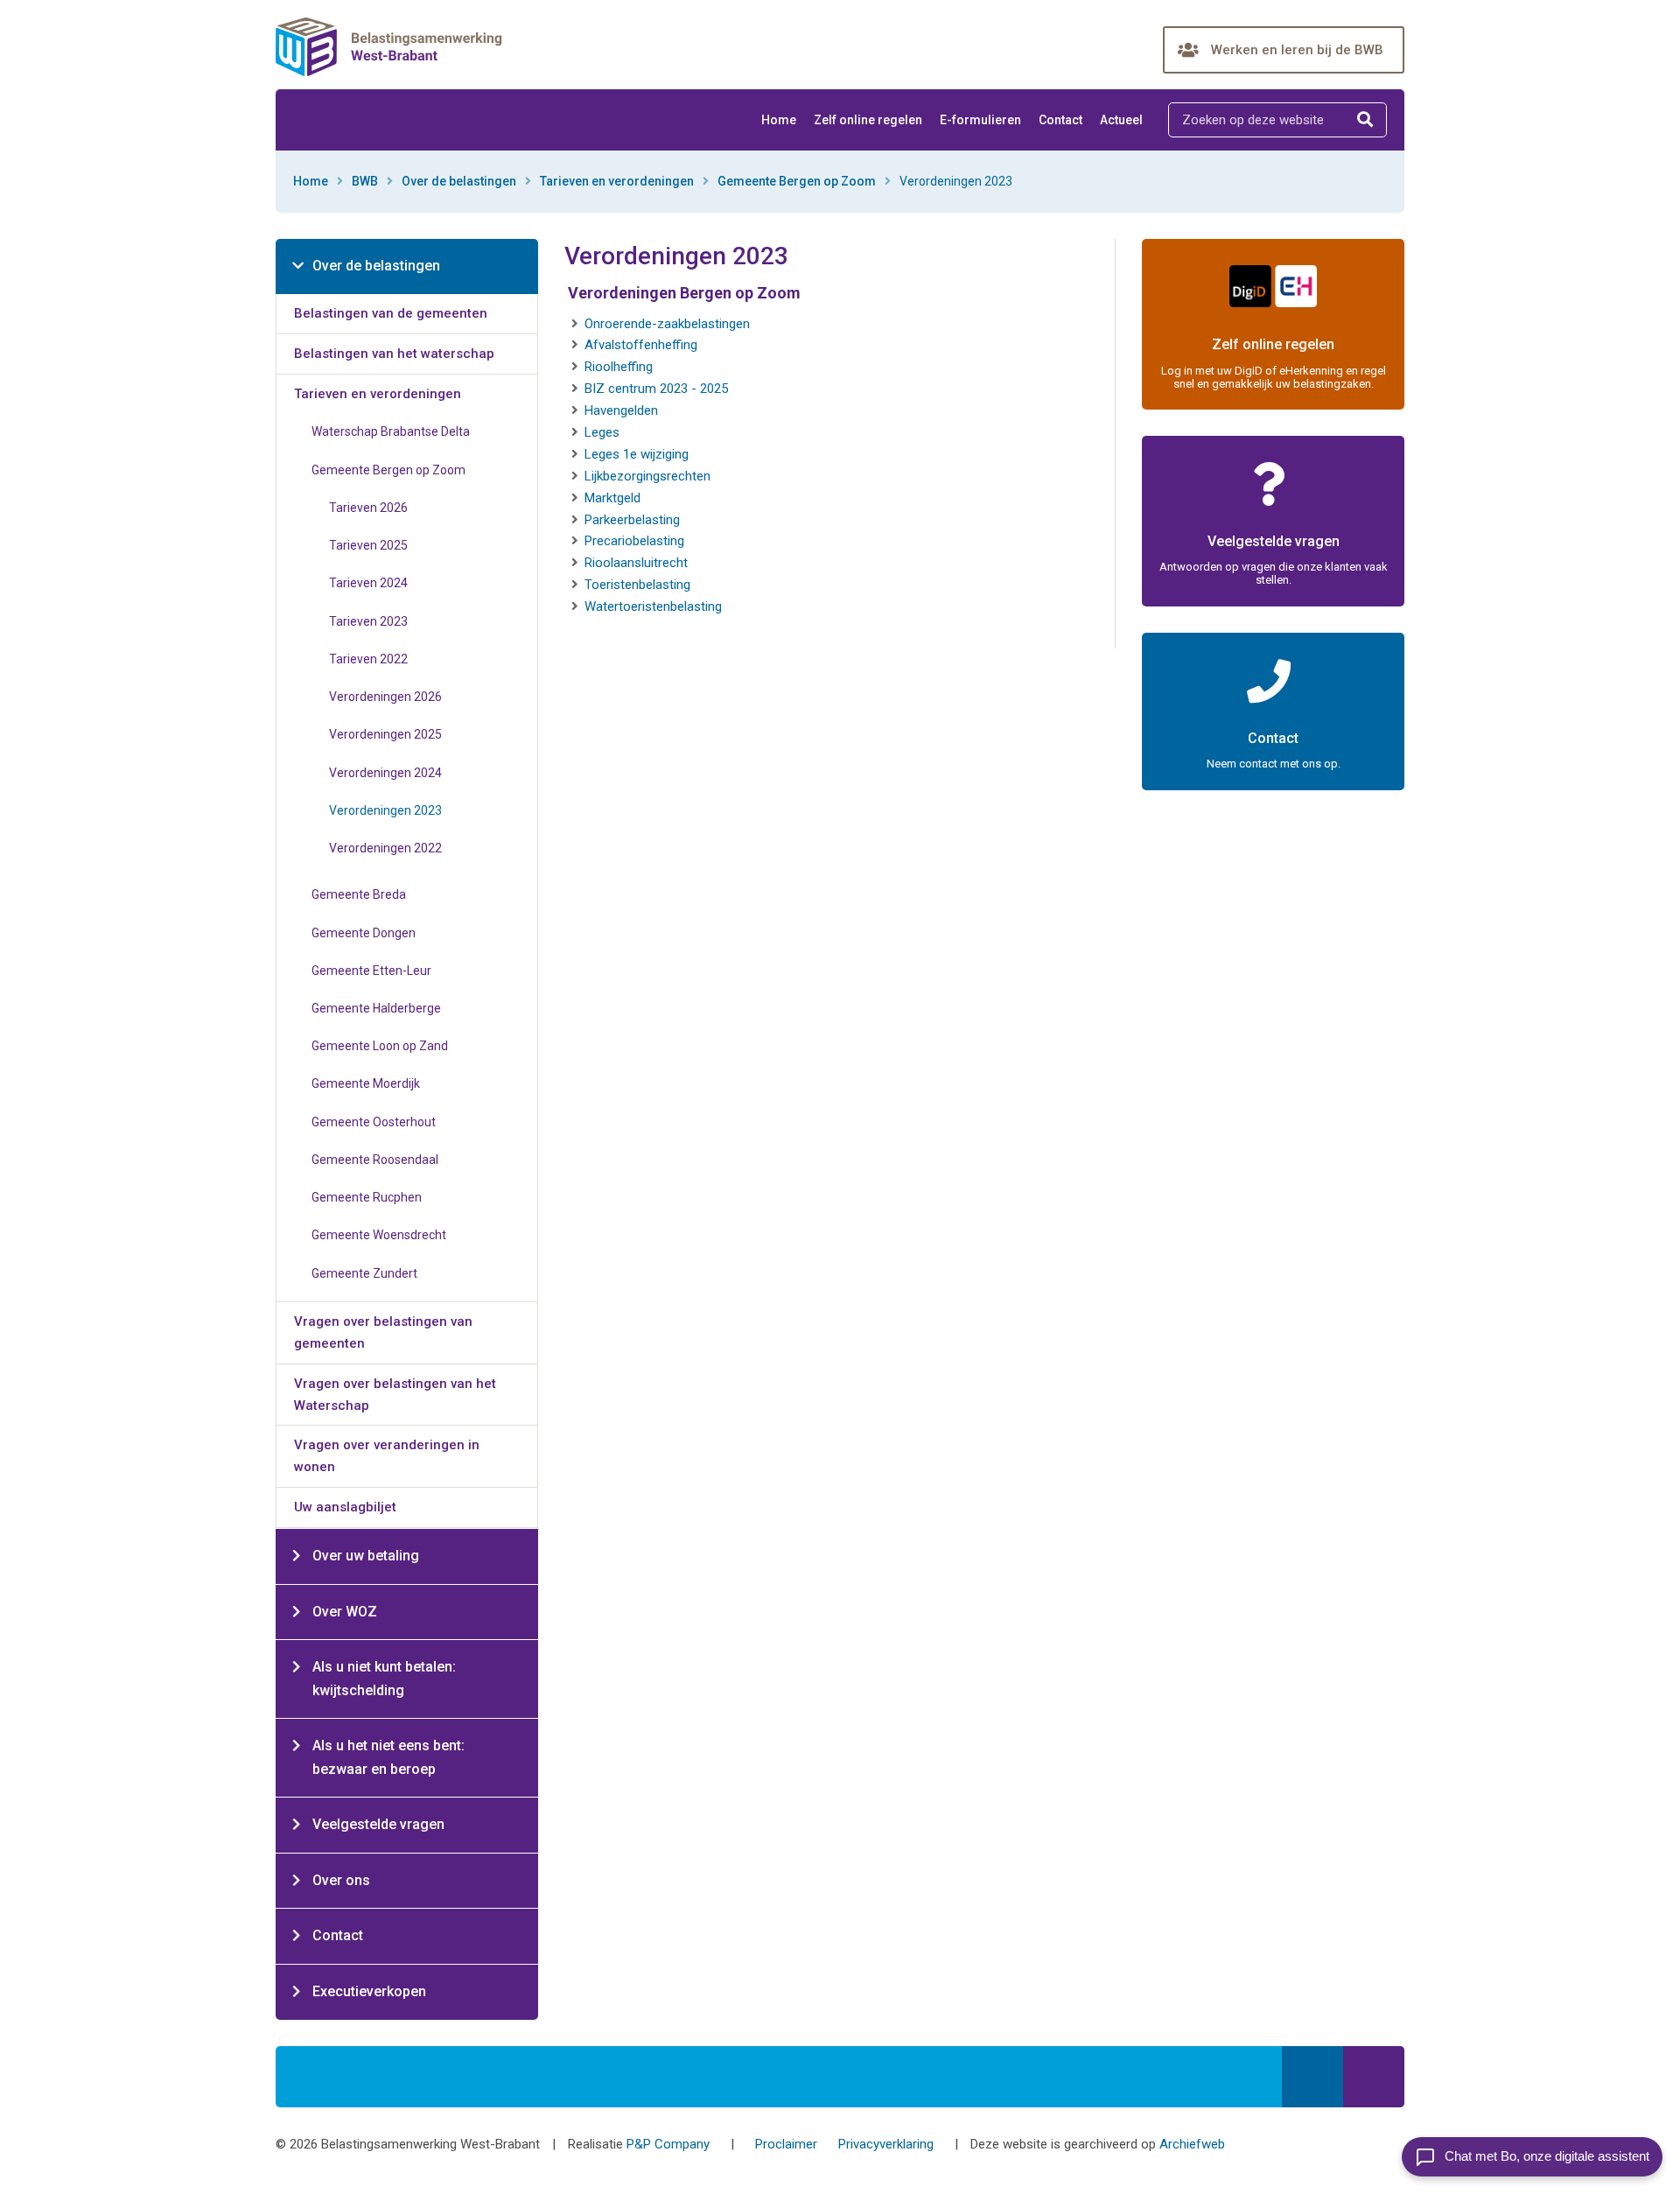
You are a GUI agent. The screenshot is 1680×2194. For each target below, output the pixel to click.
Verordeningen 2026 (385, 697)
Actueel (1121, 120)
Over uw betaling (366, 1556)
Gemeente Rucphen (367, 1197)
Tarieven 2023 (368, 621)
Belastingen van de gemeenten (391, 313)
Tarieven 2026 (368, 508)
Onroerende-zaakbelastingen (667, 324)
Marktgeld (612, 498)
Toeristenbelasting (637, 585)
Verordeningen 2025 (385, 734)
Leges (602, 432)
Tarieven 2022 (368, 659)
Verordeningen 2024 (385, 773)
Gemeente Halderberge (376, 1008)
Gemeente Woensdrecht (379, 1235)
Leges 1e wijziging (637, 454)
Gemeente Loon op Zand (380, 1046)
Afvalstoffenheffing (641, 345)
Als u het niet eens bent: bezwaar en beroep (388, 1757)
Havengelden (621, 410)
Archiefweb (1192, 2144)
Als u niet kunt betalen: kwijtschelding (384, 1679)
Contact (1060, 120)
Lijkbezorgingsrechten (647, 476)
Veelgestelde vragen (378, 1824)
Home (779, 120)
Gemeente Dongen (364, 933)
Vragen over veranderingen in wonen (387, 1456)
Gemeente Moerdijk (366, 1083)
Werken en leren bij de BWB (1297, 50)
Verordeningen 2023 (385, 810)
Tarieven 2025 (368, 545)
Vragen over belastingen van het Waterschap (395, 1395)
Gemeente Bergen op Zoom (797, 181)
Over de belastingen (459, 181)
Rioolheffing (619, 367)
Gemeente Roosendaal (375, 1160)
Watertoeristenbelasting (653, 606)
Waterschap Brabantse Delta (391, 431)
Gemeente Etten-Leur (371, 971)
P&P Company (668, 2144)
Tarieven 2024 (368, 583)
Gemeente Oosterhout (374, 1122)
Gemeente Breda (359, 894)
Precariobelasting (634, 541)
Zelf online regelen (868, 120)
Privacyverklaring (886, 2144)
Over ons (341, 1880)
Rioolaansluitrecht (636, 563)
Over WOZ (345, 1612)
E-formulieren (980, 120)
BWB (365, 181)
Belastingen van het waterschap (394, 354)
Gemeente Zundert (364, 1273)
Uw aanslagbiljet (345, 1507)
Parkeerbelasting (632, 520)
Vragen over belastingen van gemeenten (383, 1332)
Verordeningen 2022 (385, 848)
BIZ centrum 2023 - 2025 (656, 389)
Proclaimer (786, 2144)
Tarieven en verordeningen (617, 181)
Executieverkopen (369, 1991)
